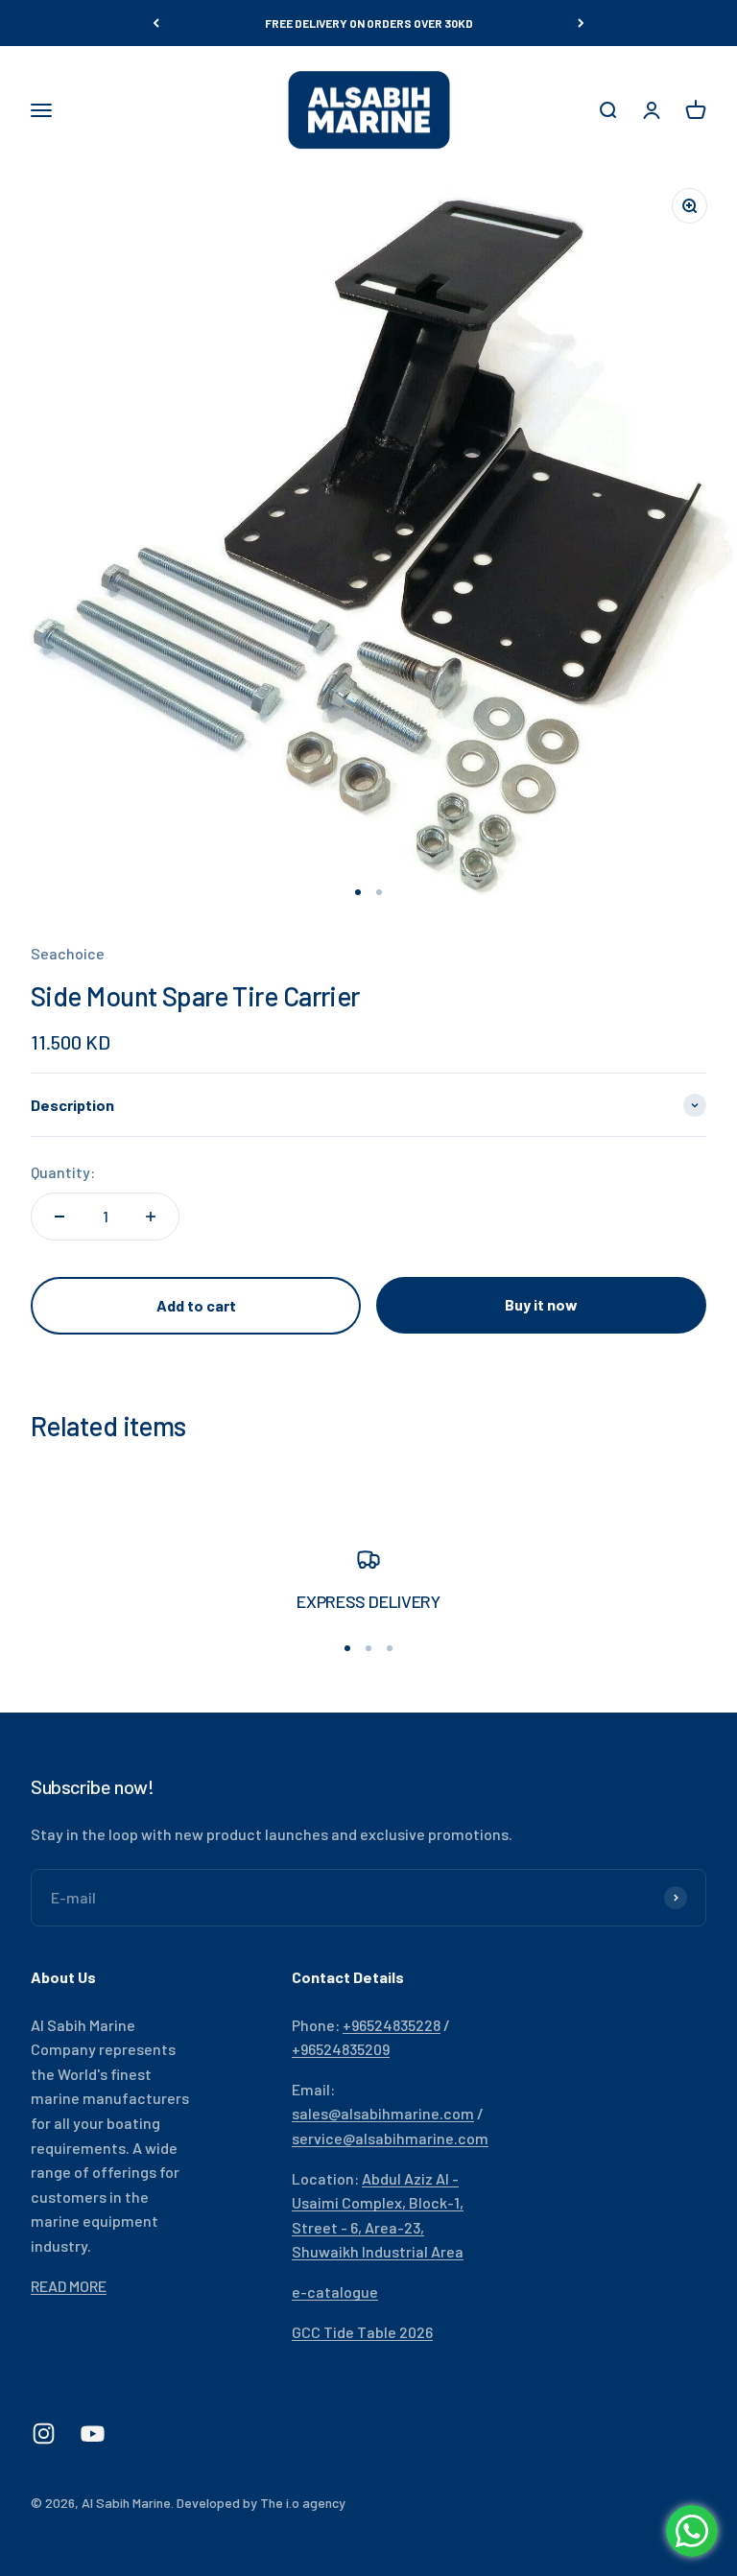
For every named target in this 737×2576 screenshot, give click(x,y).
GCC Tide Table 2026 (362, 2332)
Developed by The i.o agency (261, 2503)
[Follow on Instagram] (44, 2434)
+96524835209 (341, 2049)
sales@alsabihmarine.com (383, 2113)
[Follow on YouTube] (93, 2434)
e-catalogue (335, 2292)
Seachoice (68, 953)
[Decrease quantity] (59, 1217)
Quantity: (63, 1172)
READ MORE (69, 2286)
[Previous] (156, 23)
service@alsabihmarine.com (390, 2138)
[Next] (581, 23)
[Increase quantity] (151, 1217)
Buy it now (541, 1304)
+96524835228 (392, 2025)
